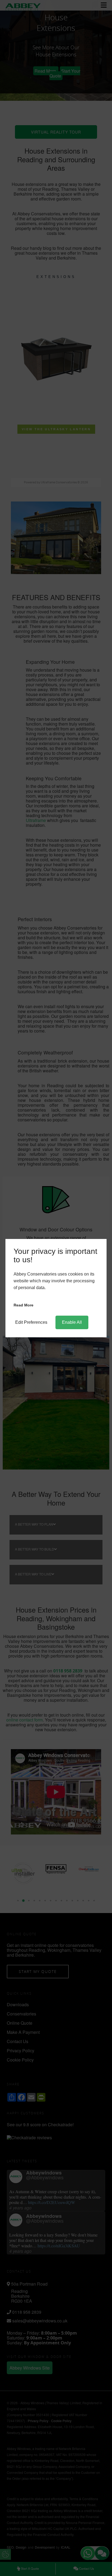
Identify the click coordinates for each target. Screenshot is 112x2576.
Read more (24, 1305)
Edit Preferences (31, 1322)
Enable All (72, 1322)
